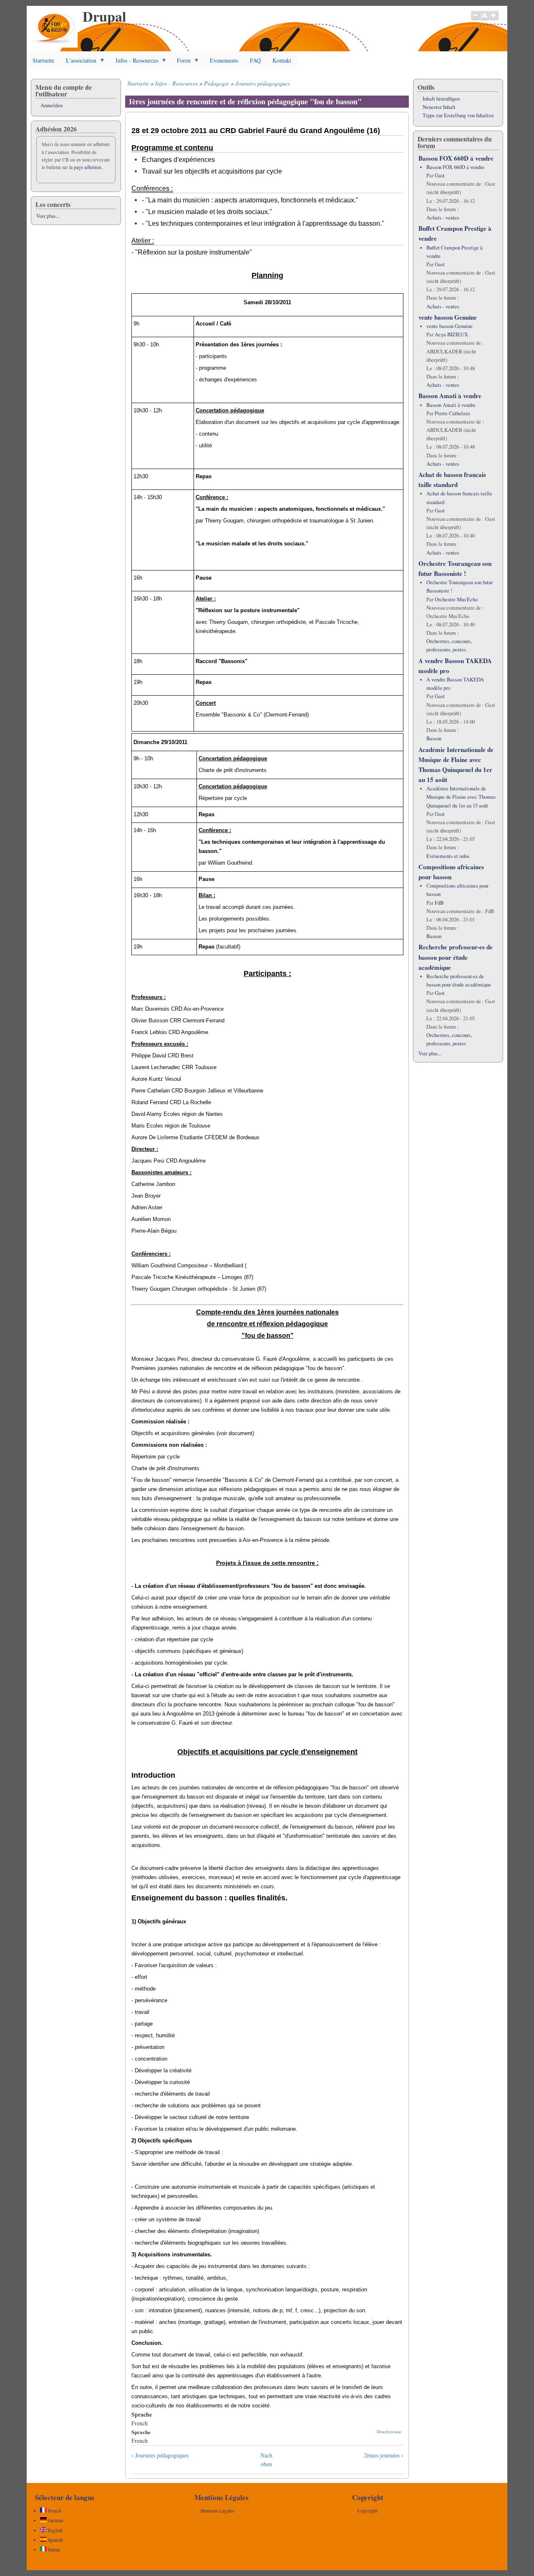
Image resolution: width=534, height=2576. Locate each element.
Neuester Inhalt (439, 107)
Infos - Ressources (134, 63)
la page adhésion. (86, 167)
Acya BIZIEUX (451, 334)
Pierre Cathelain (452, 413)
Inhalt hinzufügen (441, 99)
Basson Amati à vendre (450, 396)
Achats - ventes (443, 218)
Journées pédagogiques (262, 83)
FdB (439, 903)
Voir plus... (48, 216)
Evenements (224, 60)
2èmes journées (384, 2455)
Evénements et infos (448, 856)
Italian (53, 2550)
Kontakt (282, 60)
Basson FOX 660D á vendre (456, 158)
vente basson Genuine (448, 317)
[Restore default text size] (485, 20)
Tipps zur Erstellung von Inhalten (458, 115)
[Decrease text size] (475, 20)
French (54, 2511)
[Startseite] (54, 45)
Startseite (43, 60)
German (55, 2520)
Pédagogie (217, 83)
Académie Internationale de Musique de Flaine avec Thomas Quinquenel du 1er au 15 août (461, 797)
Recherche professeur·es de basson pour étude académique (456, 957)
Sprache (141, 2432)
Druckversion (389, 2432)
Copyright (368, 2511)
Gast (440, 175)
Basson (434, 738)
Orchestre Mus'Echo (456, 599)
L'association (78, 63)
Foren (181, 63)
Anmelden (52, 105)
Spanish (55, 2540)
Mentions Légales (217, 2511)
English (55, 2530)
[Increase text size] (494, 20)
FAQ (255, 60)
